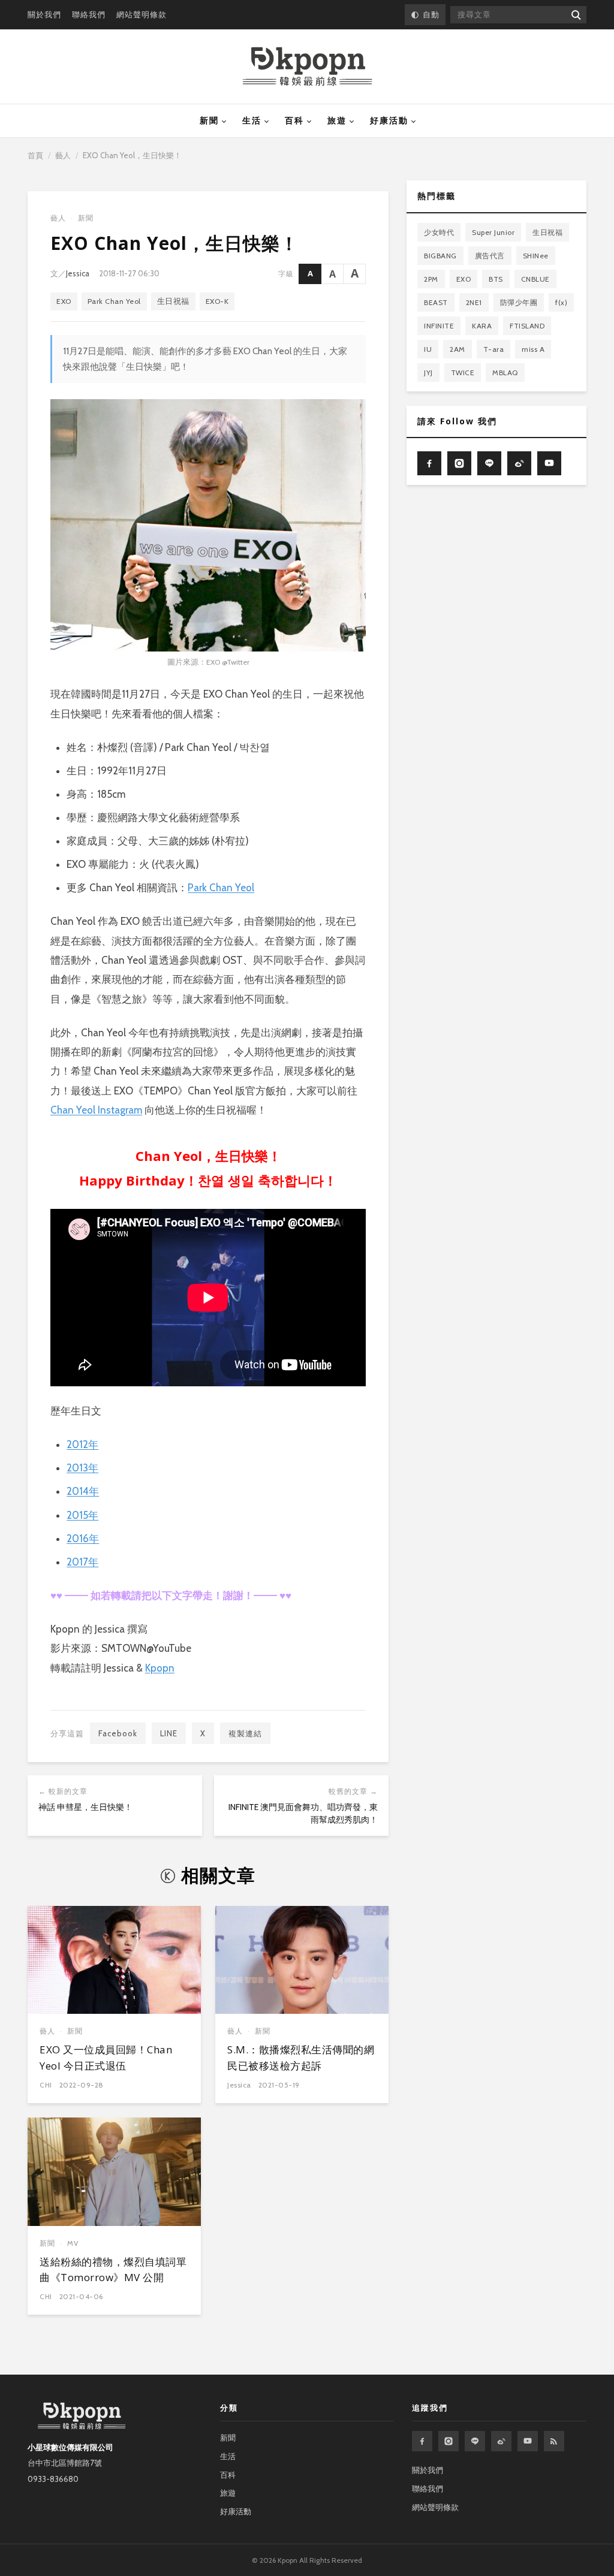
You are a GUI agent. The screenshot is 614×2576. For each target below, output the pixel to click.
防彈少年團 (519, 302)
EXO (64, 301)
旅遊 (337, 120)
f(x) (561, 302)
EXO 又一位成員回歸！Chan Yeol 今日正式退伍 (106, 2057)
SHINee (536, 256)
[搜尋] (575, 15)
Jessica (78, 273)
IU (428, 349)
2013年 (82, 1468)
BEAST (436, 302)
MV (73, 2243)
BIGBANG (440, 256)
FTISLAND (527, 326)
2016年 (83, 1539)
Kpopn (160, 1668)
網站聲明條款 (142, 14)
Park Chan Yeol (114, 301)
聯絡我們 (89, 14)
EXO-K (217, 301)
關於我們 (44, 14)
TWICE (463, 372)
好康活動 (389, 120)
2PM (431, 279)
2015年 (82, 1515)
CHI (46, 2085)
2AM (458, 349)
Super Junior (493, 232)
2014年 (83, 1491)
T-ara (494, 349)
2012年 (82, 1444)
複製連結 (245, 1733)
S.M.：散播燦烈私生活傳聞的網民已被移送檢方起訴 (301, 2057)
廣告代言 (490, 256)
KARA (482, 326)
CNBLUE (535, 279)
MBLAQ (505, 372)
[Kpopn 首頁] (307, 67)
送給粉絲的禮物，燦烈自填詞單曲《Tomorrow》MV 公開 (113, 2269)
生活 (252, 120)
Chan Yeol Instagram (96, 1110)
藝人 (63, 155)
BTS (496, 279)
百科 (294, 120)
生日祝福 (173, 301)
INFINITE (439, 326)
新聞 (209, 120)
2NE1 (474, 302)
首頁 (35, 155)
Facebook (118, 1733)
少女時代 (439, 232)
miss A (533, 349)
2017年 (82, 1562)
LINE (169, 1733)
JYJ (428, 372)
